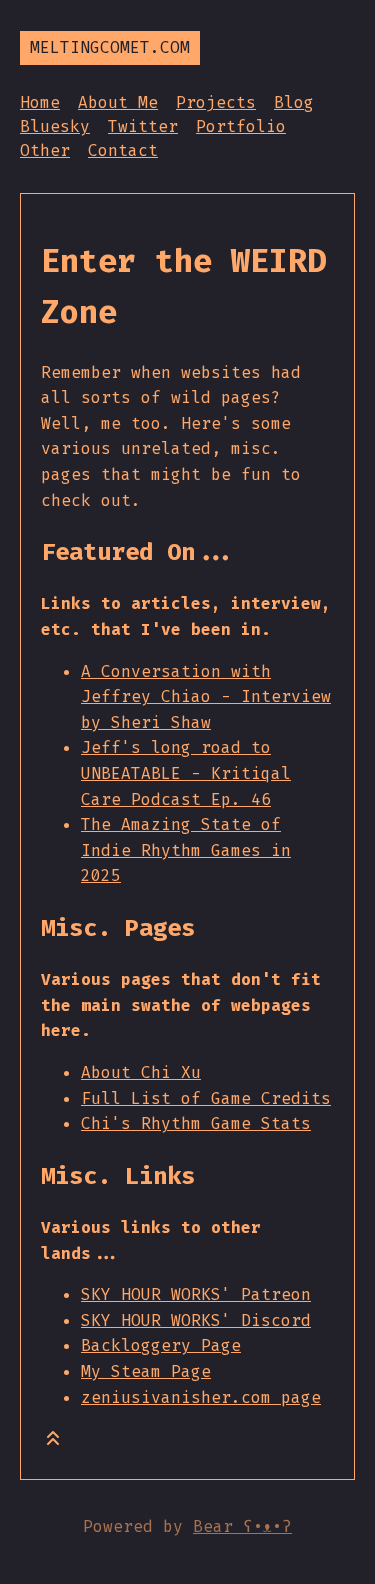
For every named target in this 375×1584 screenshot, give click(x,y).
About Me (118, 102)
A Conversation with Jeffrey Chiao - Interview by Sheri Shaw (206, 697)
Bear (242, 1526)
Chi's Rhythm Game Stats (196, 1123)
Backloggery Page (161, 1345)
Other (45, 150)
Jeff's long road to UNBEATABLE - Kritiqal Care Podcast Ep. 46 (186, 773)
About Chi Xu (141, 1072)
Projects (216, 102)
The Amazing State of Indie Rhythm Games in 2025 (186, 850)
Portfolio (241, 126)
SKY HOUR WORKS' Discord (196, 1320)
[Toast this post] (53, 1442)
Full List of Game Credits (206, 1098)
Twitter (143, 126)
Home (40, 102)
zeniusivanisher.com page (201, 1397)
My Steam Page (146, 1371)
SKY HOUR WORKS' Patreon (196, 1294)
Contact (123, 150)
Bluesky (55, 126)
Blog (294, 102)
